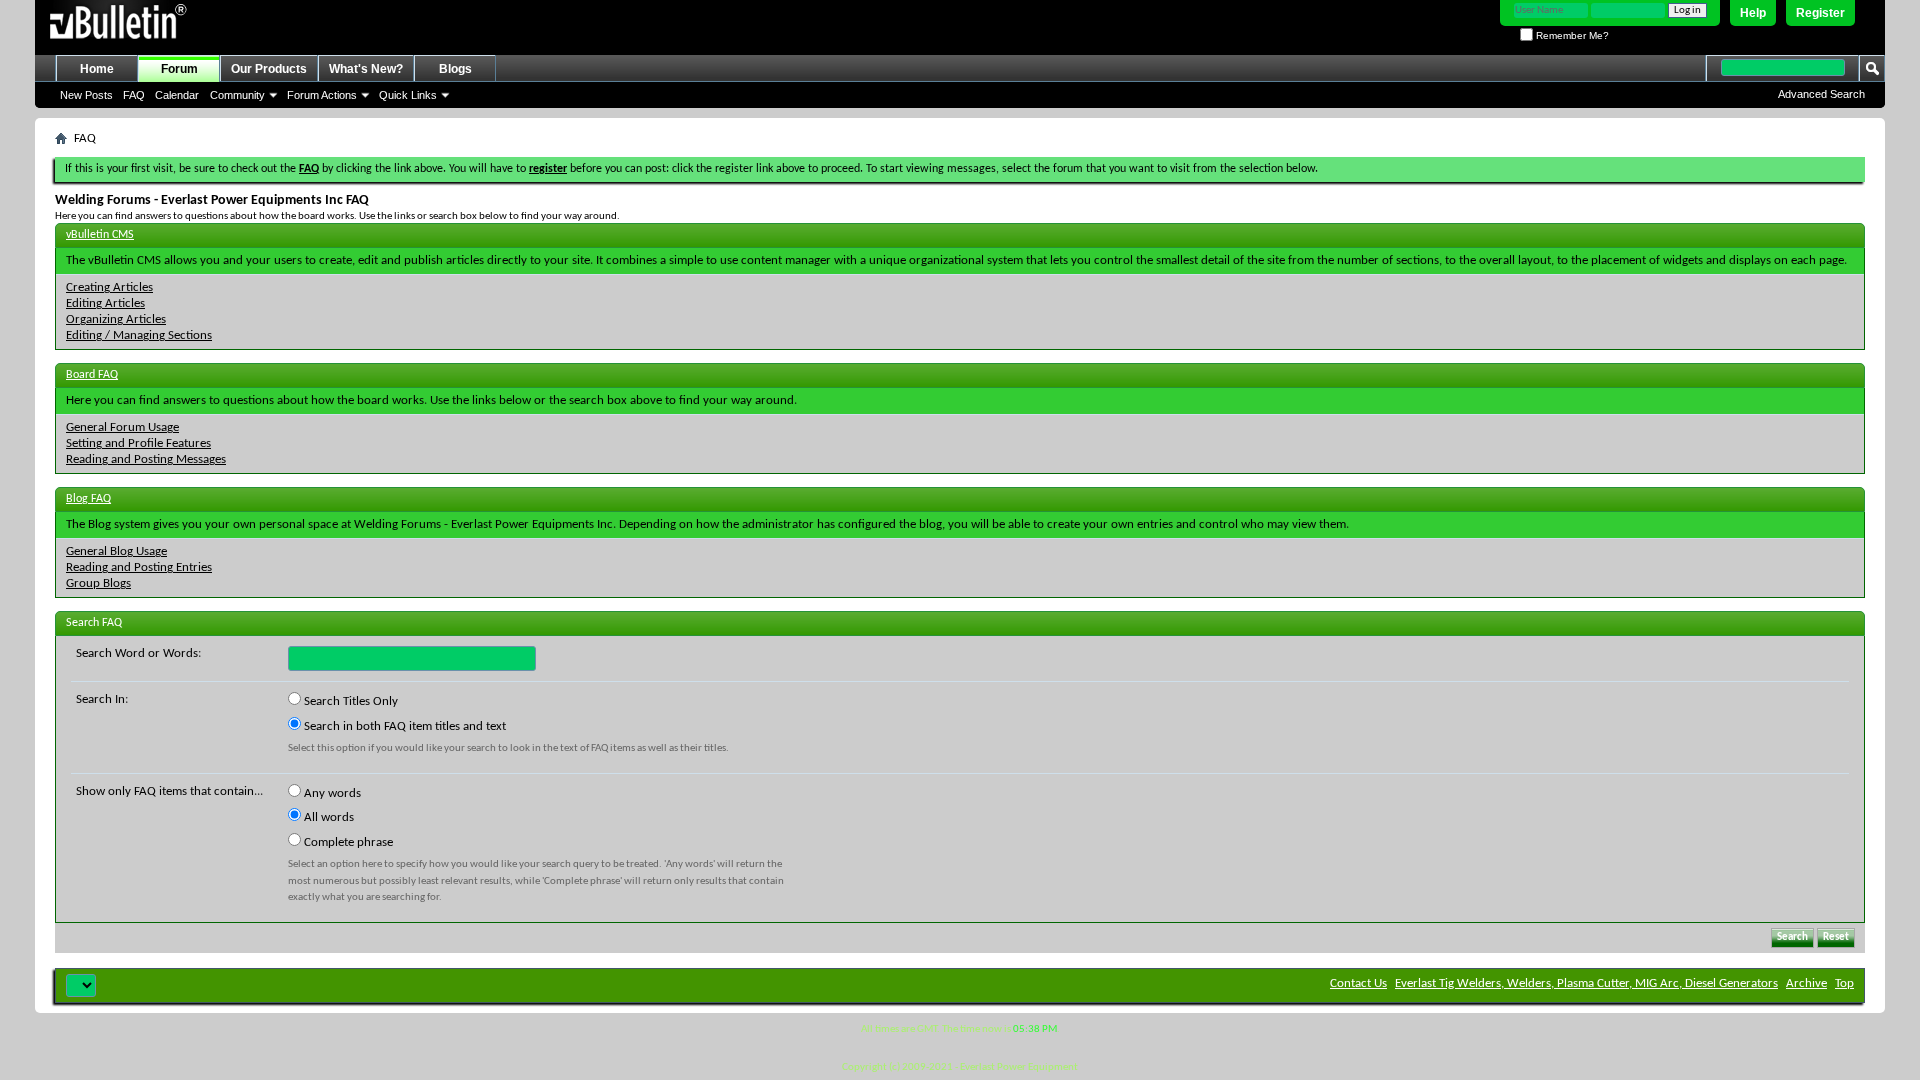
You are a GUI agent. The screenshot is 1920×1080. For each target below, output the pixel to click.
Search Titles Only (349, 701)
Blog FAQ (88, 499)
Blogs (455, 69)
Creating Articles (109, 287)
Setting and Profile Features (138, 443)
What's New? (366, 69)
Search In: (102, 699)
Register (1820, 13)
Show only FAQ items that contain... (169, 791)
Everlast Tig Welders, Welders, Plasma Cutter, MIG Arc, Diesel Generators (1586, 983)
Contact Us (1358, 983)
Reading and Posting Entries (139, 567)
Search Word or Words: (138, 653)
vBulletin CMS (100, 235)
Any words (331, 793)
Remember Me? (1571, 35)
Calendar (177, 95)
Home (97, 69)
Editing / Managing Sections (139, 335)
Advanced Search (1821, 94)
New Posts (86, 95)
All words (327, 817)
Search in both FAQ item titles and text (403, 726)
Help (1753, 13)
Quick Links (408, 95)
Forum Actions (322, 95)
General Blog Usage (116, 551)
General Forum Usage (122, 427)
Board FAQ (92, 375)
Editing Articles (105, 303)
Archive (1806, 983)
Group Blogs (98, 583)
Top (1844, 983)
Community (237, 95)
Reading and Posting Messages (146, 459)
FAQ (134, 95)
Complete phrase (347, 842)
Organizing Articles (116, 319)
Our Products (269, 69)
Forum (179, 69)
